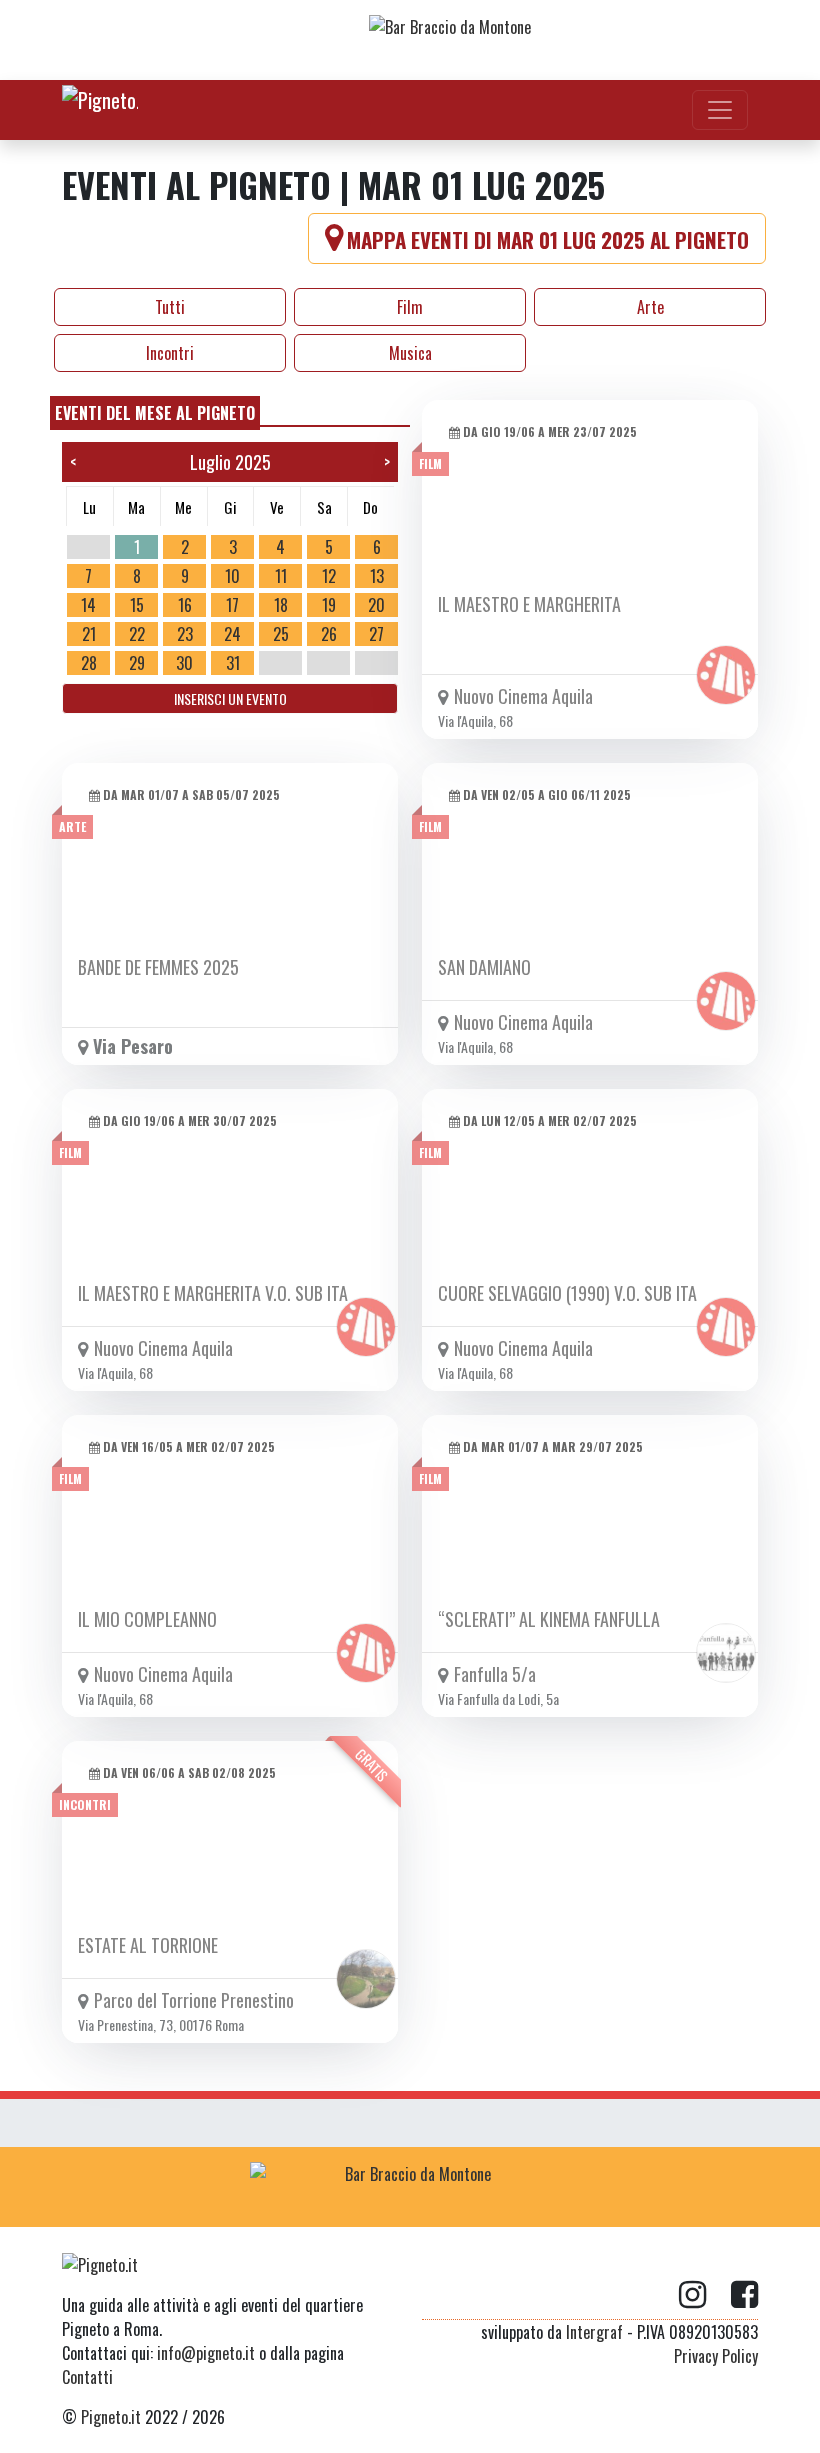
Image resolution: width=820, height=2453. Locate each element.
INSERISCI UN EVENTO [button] (230, 698)
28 (89, 663)
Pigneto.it (111, 2417)
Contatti (87, 2377)
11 (281, 576)
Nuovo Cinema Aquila (523, 696)
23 (185, 634)
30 (184, 663)
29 (137, 663)
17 (232, 605)
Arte (650, 307)
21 (89, 634)
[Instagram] (705, 2295)
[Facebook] (744, 2295)
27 (376, 634)
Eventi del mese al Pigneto (155, 413)
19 (329, 605)
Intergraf (594, 2332)
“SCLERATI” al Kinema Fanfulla (549, 1619)
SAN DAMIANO (484, 967)
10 (232, 576)
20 (376, 605)
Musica (410, 353)
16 (185, 605)
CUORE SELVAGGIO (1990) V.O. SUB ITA (567, 1293)
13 (377, 576)
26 (329, 634)
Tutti (170, 307)
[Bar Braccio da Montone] (529, 40)
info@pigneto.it (206, 2353)
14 (88, 605)
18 (281, 605)
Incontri (170, 353)
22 (137, 634)
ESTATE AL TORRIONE (148, 1945)
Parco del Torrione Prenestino (194, 2000)
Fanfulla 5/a (495, 1674)
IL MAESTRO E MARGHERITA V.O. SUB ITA (213, 1293)
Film (410, 307)
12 (329, 576)
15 (137, 605)
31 (233, 663)
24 (232, 634)
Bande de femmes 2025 (158, 967)
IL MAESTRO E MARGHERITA (529, 604)
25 (281, 634)
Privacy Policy (716, 2356)
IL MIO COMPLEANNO (147, 1619)
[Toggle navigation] (720, 110)
